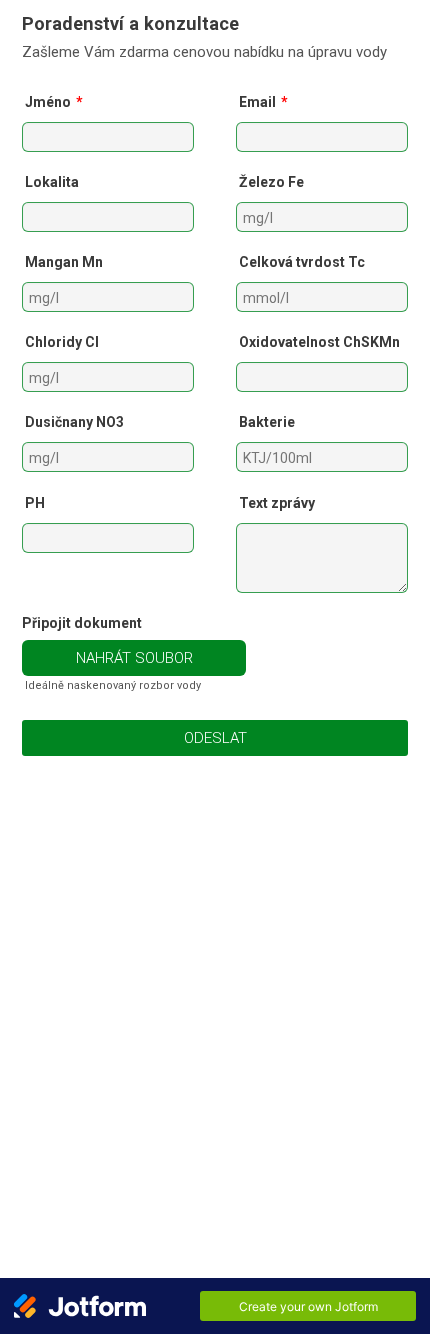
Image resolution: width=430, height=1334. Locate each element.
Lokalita (52, 182)
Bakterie (267, 422)
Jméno (54, 102)
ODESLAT (215, 738)
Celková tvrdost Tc (302, 262)
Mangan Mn (64, 262)
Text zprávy (277, 503)
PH (35, 503)
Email (263, 102)
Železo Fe (271, 182)
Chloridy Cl (62, 342)
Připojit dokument (82, 623)
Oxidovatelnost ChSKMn (319, 342)
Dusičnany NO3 (74, 422)
